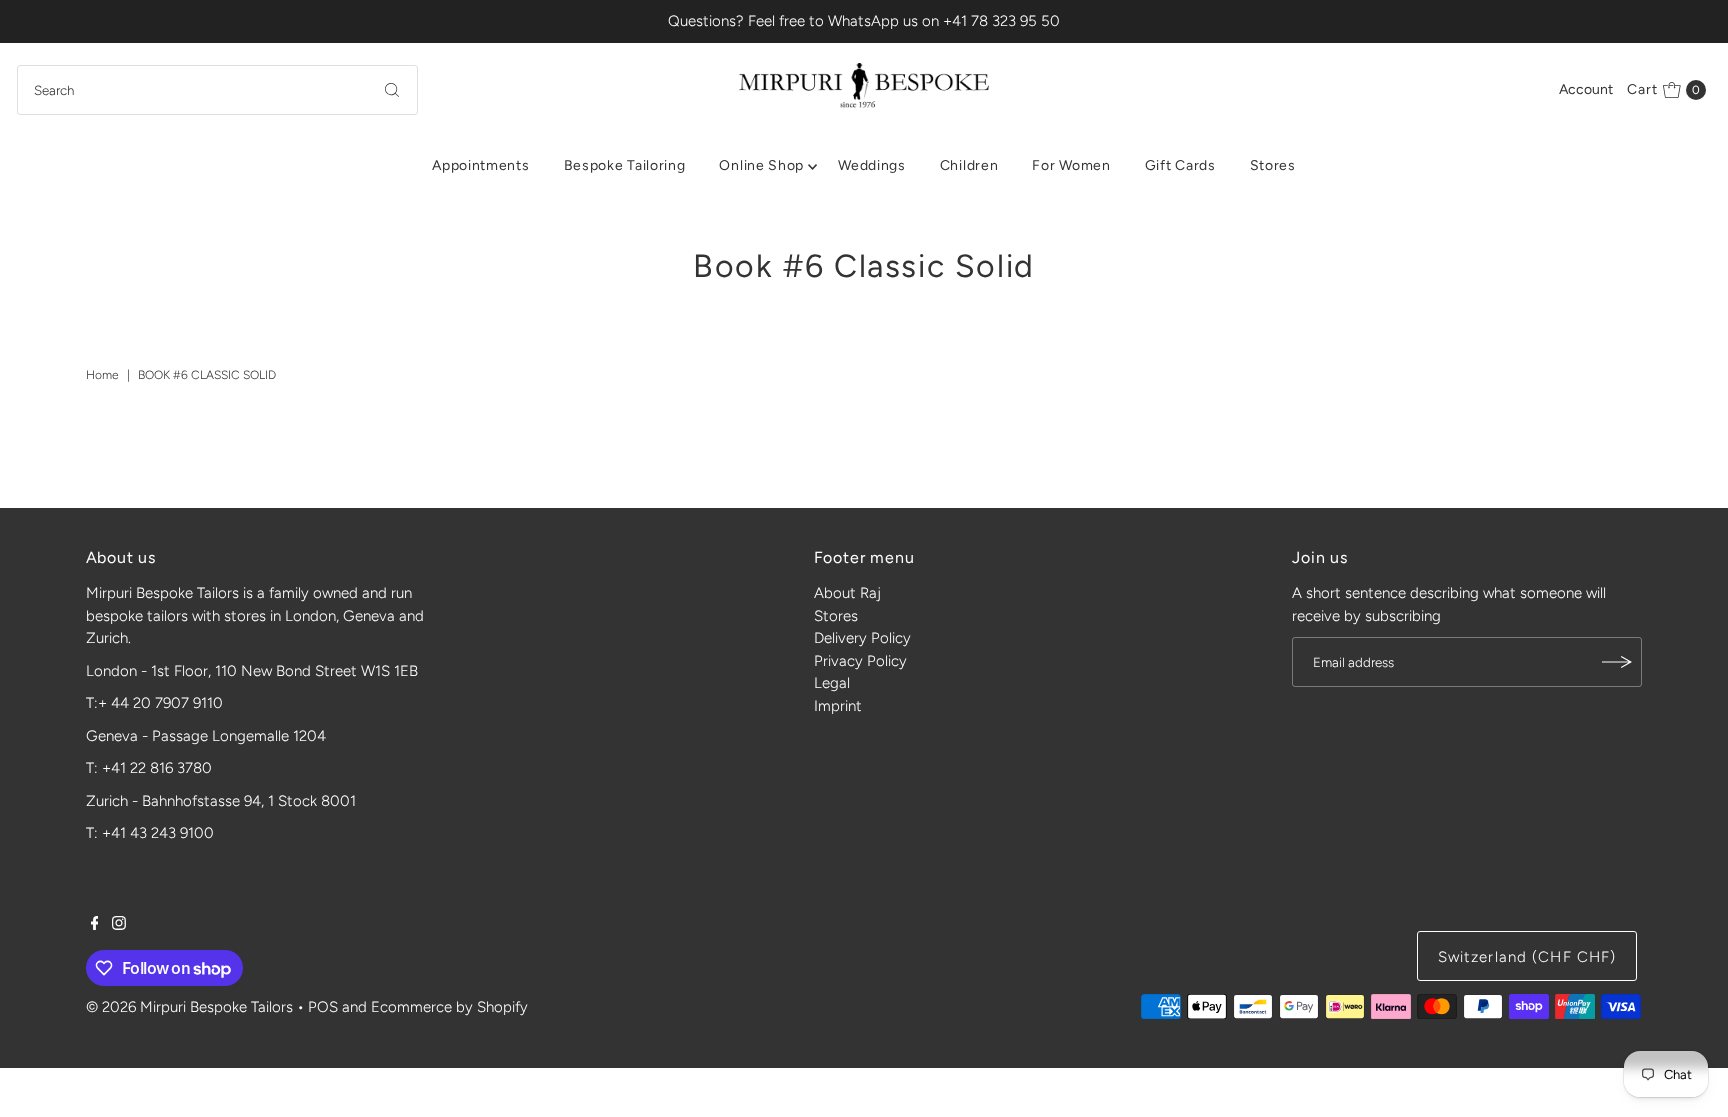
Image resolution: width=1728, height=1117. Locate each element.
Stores (1273, 165)
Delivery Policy (862, 638)
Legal (832, 683)
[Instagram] (119, 925)
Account (1586, 89)
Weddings (872, 165)
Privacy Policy (860, 661)
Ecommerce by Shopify (449, 1007)
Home (102, 375)
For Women (1071, 165)
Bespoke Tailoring (625, 165)
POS (323, 1007)
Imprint (838, 706)
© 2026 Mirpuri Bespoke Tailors (189, 1007)
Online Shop (761, 165)
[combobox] (217, 90)
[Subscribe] (1617, 662)
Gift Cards (1180, 165)
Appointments (480, 165)
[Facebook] (95, 925)
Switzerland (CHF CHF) (1527, 957)
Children (969, 165)
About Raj (847, 593)
